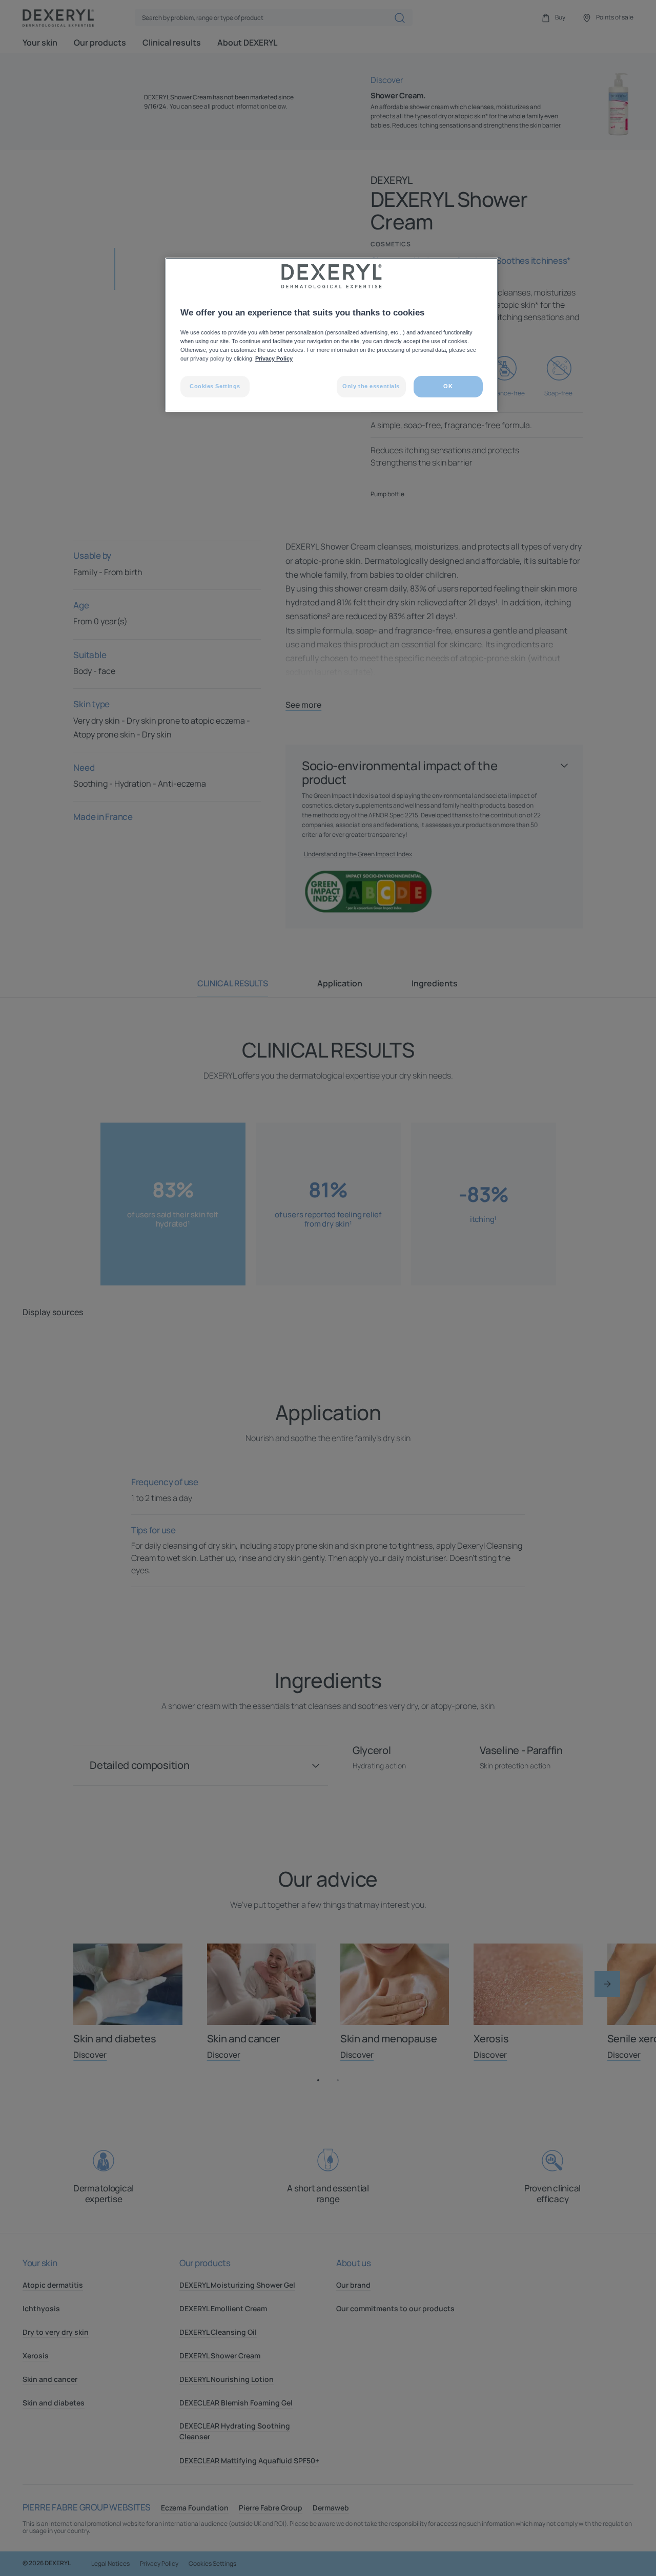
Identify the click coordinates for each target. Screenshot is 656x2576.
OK (448, 386)
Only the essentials (371, 386)
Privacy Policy (274, 358)
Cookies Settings (215, 386)
